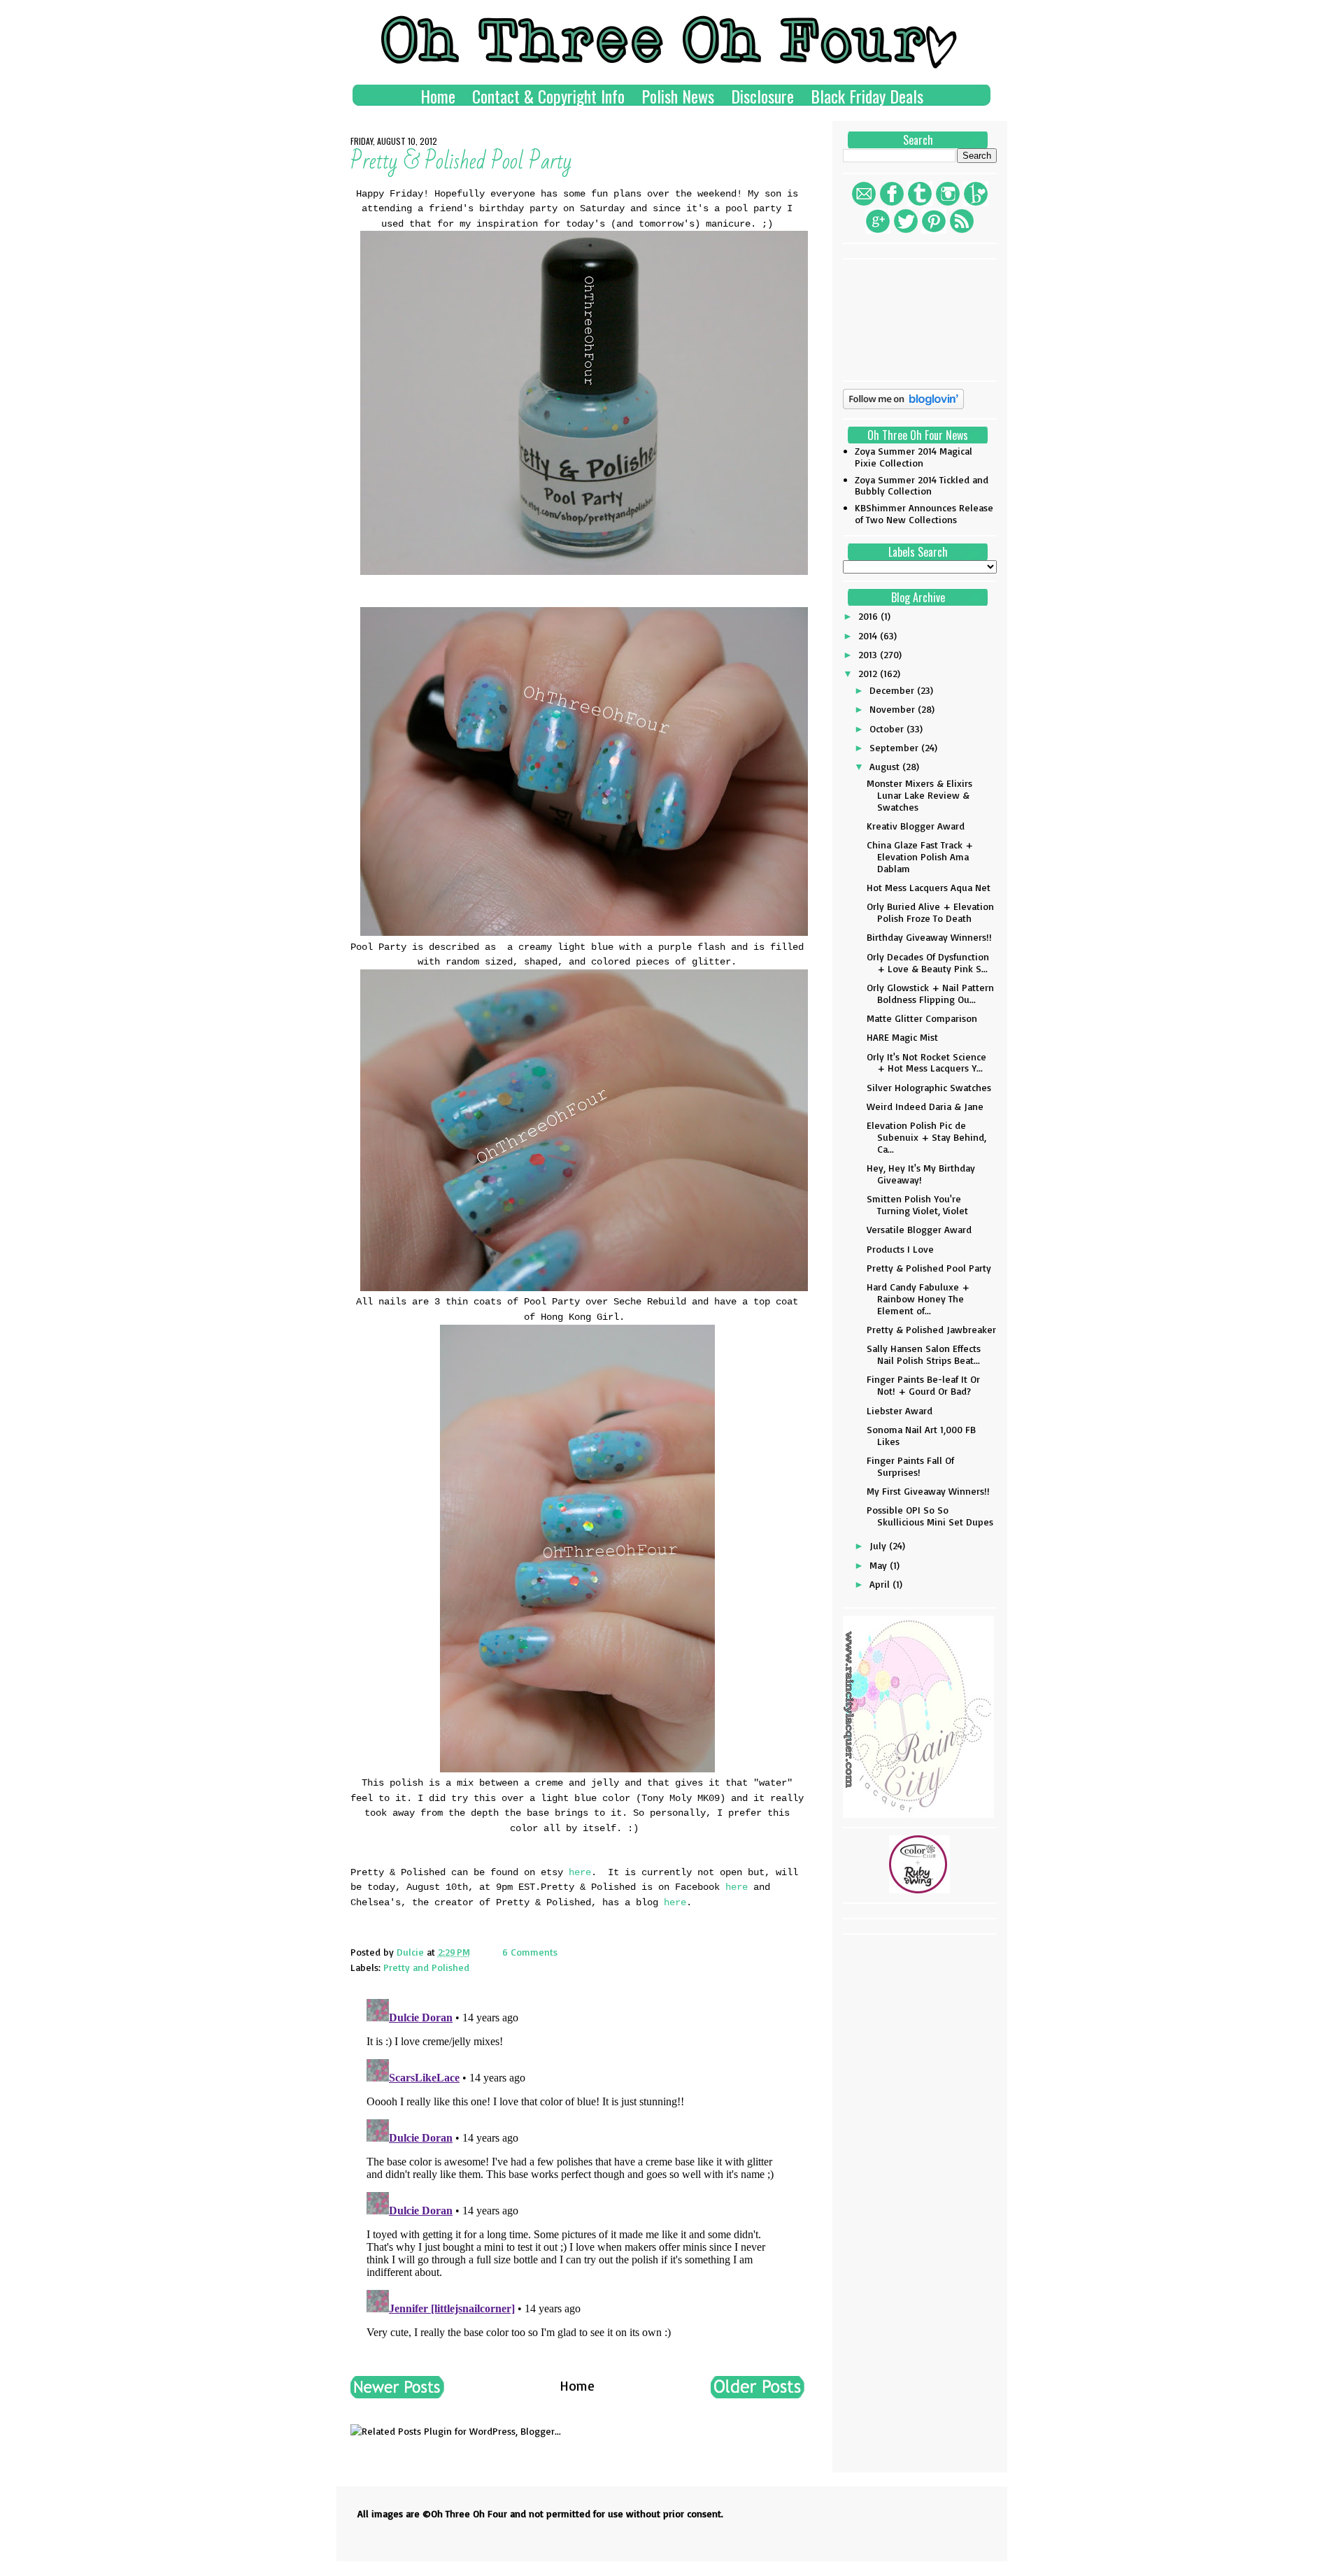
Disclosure (762, 96)
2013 (869, 654)
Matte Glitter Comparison (922, 1018)
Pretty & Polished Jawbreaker (931, 1329)
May (880, 1565)
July (879, 1545)
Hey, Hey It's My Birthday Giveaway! (921, 1174)
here (580, 1872)
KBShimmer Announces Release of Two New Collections (924, 513)
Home (438, 96)
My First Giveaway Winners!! (928, 1491)
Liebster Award (900, 1410)
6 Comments (530, 1952)
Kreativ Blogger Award (916, 826)
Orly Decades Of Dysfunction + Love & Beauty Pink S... (928, 962)
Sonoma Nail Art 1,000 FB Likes (921, 1435)
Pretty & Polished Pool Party (929, 1268)
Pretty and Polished (426, 1967)
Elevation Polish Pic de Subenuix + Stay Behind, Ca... (926, 1137)
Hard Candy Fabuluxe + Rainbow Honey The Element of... (918, 1298)
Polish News (678, 96)
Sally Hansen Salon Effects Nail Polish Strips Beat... (924, 1354)
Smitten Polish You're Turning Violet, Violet (917, 1204)
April (881, 1584)
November (894, 709)
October (888, 728)
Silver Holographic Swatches (929, 1087)
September (895, 747)
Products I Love (900, 1249)
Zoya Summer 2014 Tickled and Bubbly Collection (922, 485)
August (886, 766)
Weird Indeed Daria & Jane (925, 1106)
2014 (869, 635)
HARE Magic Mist (902, 1037)
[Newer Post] (397, 2393)
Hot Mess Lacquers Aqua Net (929, 887)
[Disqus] (577, 2168)
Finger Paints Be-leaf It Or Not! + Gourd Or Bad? (923, 1385)
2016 (869, 616)
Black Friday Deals (867, 96)
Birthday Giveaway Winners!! (929, 937)
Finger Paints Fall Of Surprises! (910, 1466)
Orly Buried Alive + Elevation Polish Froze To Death (930, 912)
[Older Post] (758, 2393)
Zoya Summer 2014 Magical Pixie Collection (914, 457)
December (893, 690)
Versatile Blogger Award (919, 1229)
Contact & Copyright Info (548, 96)
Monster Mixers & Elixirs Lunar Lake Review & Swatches (919, 795)
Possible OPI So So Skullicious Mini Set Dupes (930, 1516)
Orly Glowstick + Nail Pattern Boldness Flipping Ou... (930, 993)
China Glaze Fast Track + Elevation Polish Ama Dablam (920, 856)
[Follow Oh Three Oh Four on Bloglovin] (903, 405)
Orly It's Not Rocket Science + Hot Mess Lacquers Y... (926, 1062)
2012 (869, 673)
